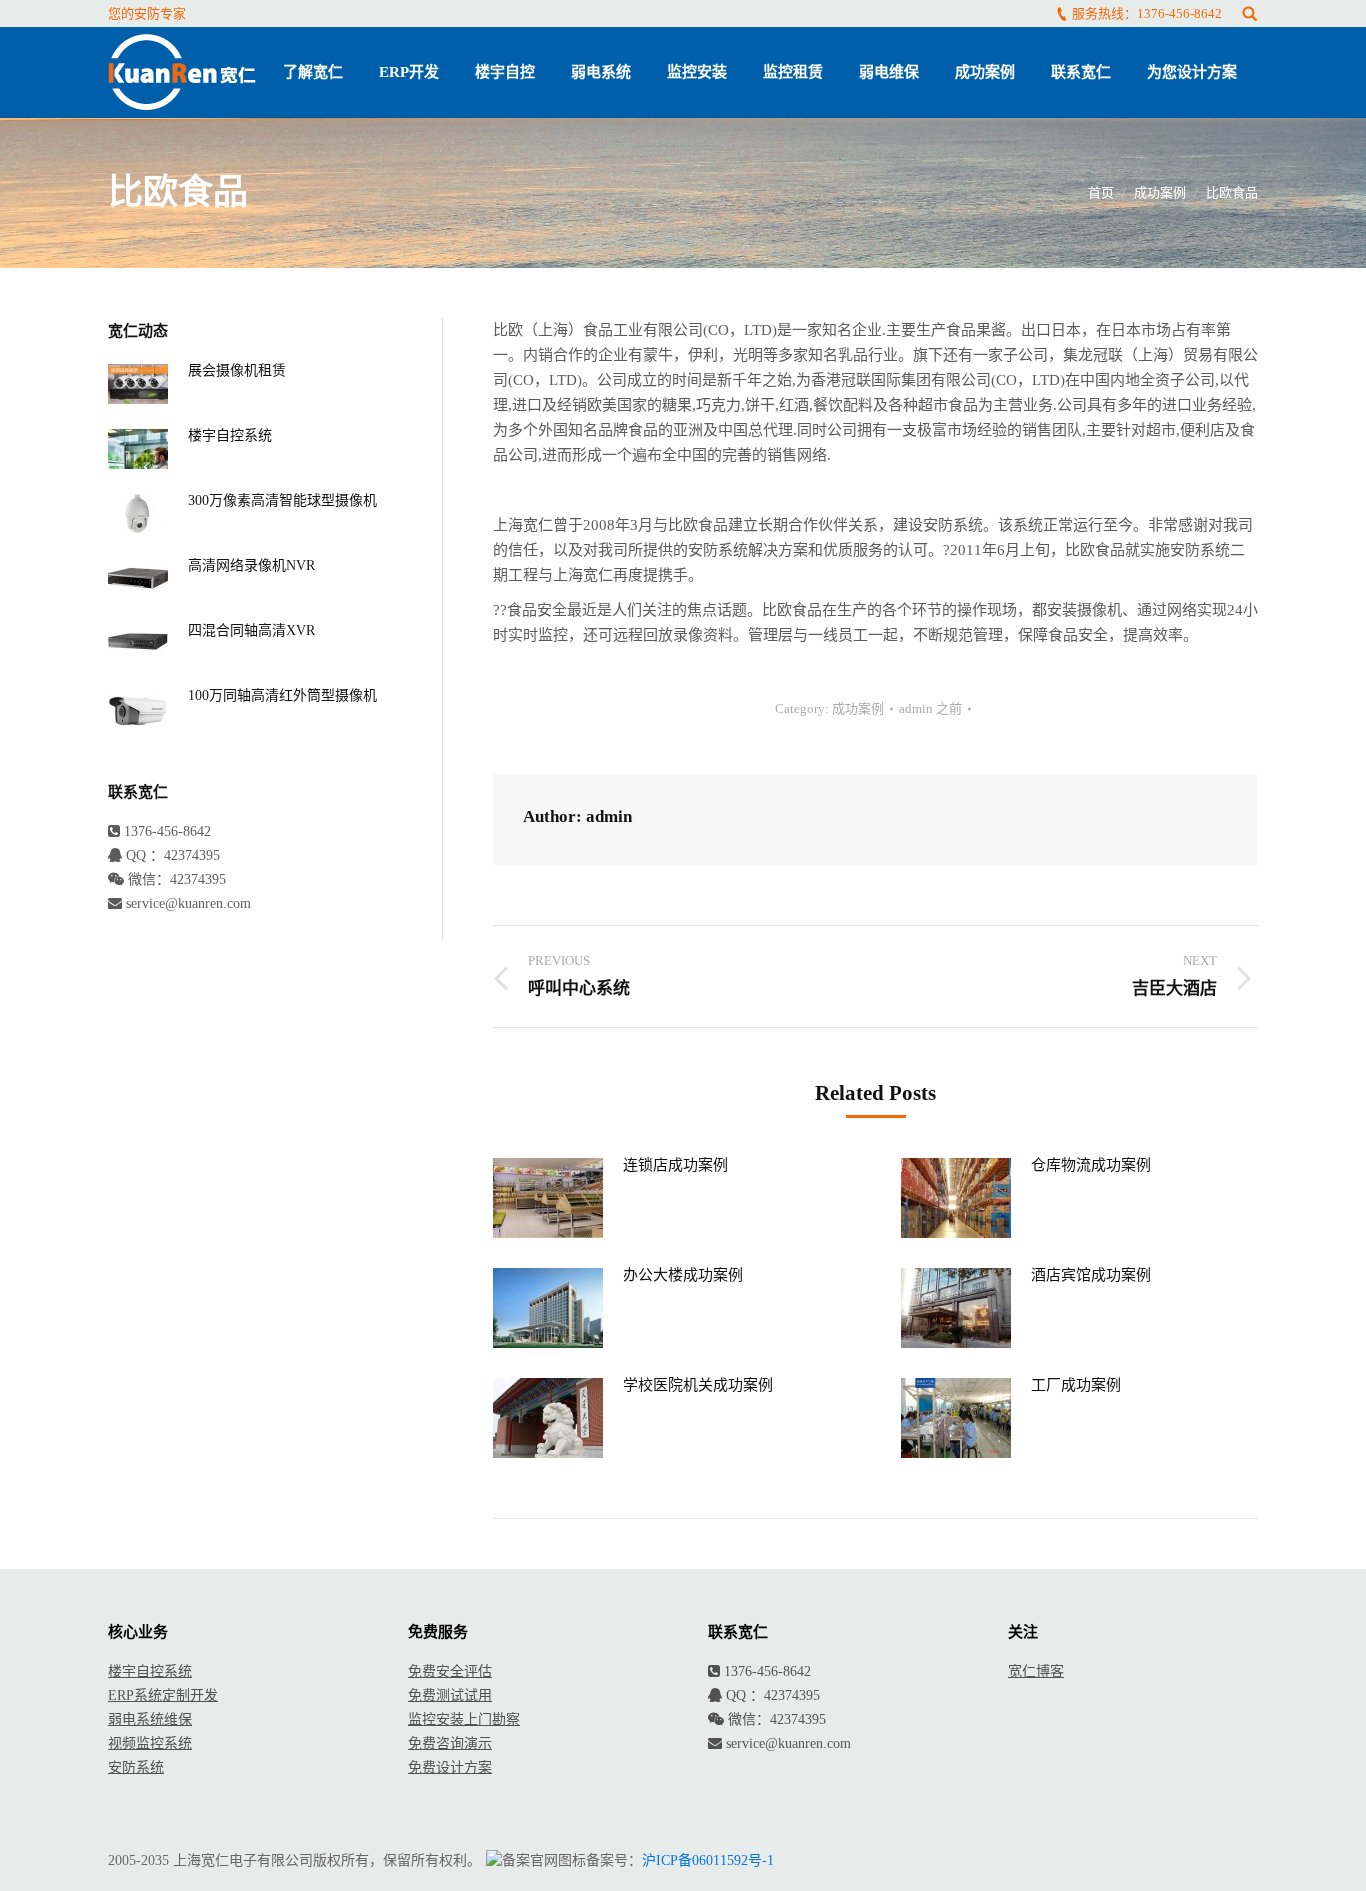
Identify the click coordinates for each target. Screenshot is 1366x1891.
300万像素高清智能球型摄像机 (282, 500)
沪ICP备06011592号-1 (708, 1860)
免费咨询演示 (450, 1743)
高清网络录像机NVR (251, 565)
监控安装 (436, 1719)
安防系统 (136, 1767)
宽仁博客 (1036, 1671)
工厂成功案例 (1076, 1385)
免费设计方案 (450, 1767)
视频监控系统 (150, 1743)
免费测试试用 (450, 1695)
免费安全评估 (450, 1671)
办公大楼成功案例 (683, 1275)
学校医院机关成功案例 (698, 1385)
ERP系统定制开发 (163, 1695)
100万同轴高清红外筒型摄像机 (282, 695)
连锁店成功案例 (675, 1165)
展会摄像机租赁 (237, 370)
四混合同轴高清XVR (251, 630)
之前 (930, 708)
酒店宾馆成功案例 (1091, 1275)
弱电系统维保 (150, 1719)
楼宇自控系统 (230, 435)
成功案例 (1160, 192)
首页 (1101, 192)
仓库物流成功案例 (1091, 1165)
